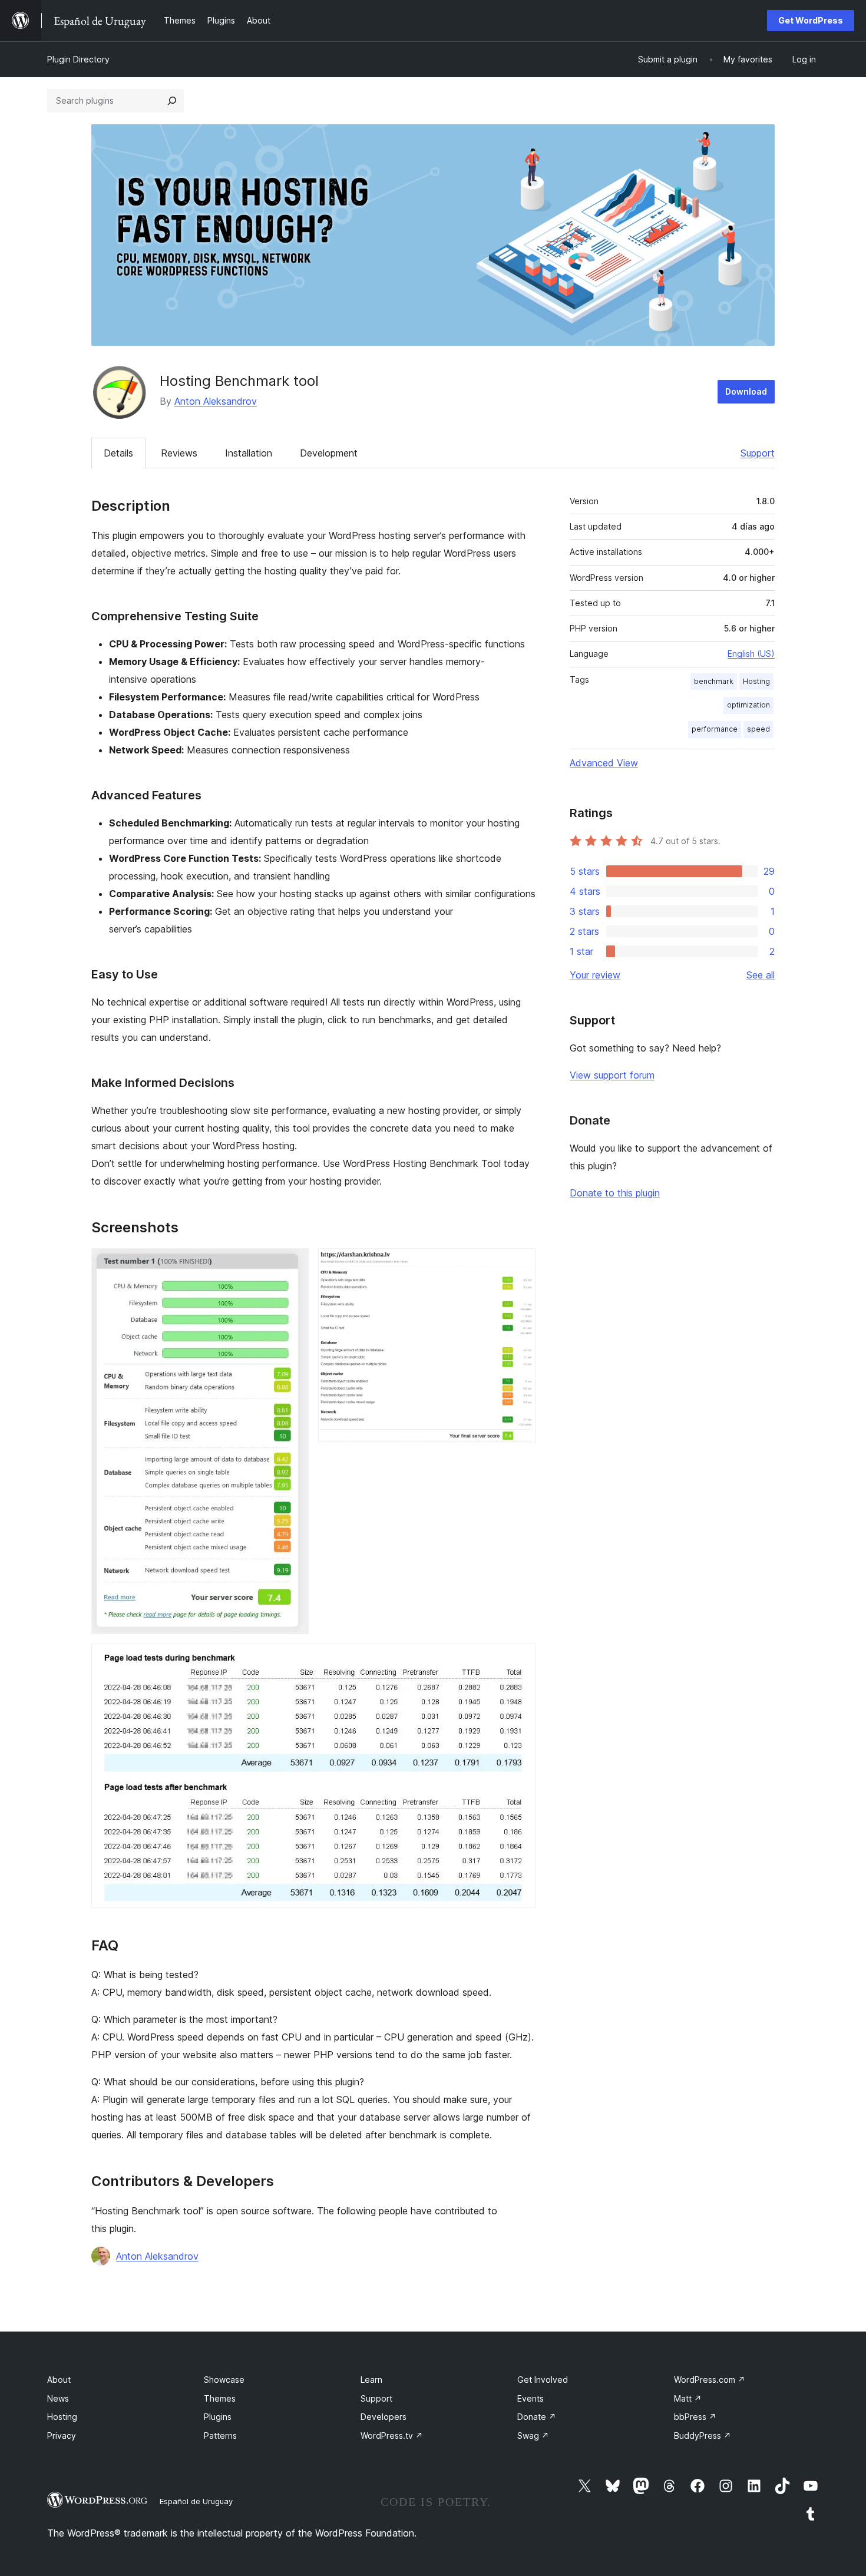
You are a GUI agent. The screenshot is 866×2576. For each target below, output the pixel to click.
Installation (249, 453)
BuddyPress (703, 2436)
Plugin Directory (78, 59)
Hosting (756, 681)
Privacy (62, 2436)
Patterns (220, 2436)
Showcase (224, 2380)
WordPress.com (710, 2380)
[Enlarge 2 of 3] (520, 1264)
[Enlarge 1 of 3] (293, 1264)
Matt (688, 2398)
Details (118, 453)
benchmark (714, 681)
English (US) (751, 654)
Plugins (218, 2417)
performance (715, 729)
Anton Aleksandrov (216, 401)
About (59, 2380)
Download (746, 391)
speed (758, 729)
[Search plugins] (172, 101)
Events (530, 2398)
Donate (537, 2417)
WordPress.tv (392, 2436)
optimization (748, 705)
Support (758, 453)
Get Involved (543, 2380)
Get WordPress (811, 20)
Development (329, 453)
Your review (595, 975)
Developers (384, 2417)
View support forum (612, 1075)
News (58, 2398)
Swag (533, 2436)
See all (761, 975)
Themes (220, 2398)
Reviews (179, 453)
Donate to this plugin (615, 1193)
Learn (371, 2380)
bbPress (695, 2417)
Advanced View (604, 763)
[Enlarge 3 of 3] (520, 1659)
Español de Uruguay (196, 2501)
